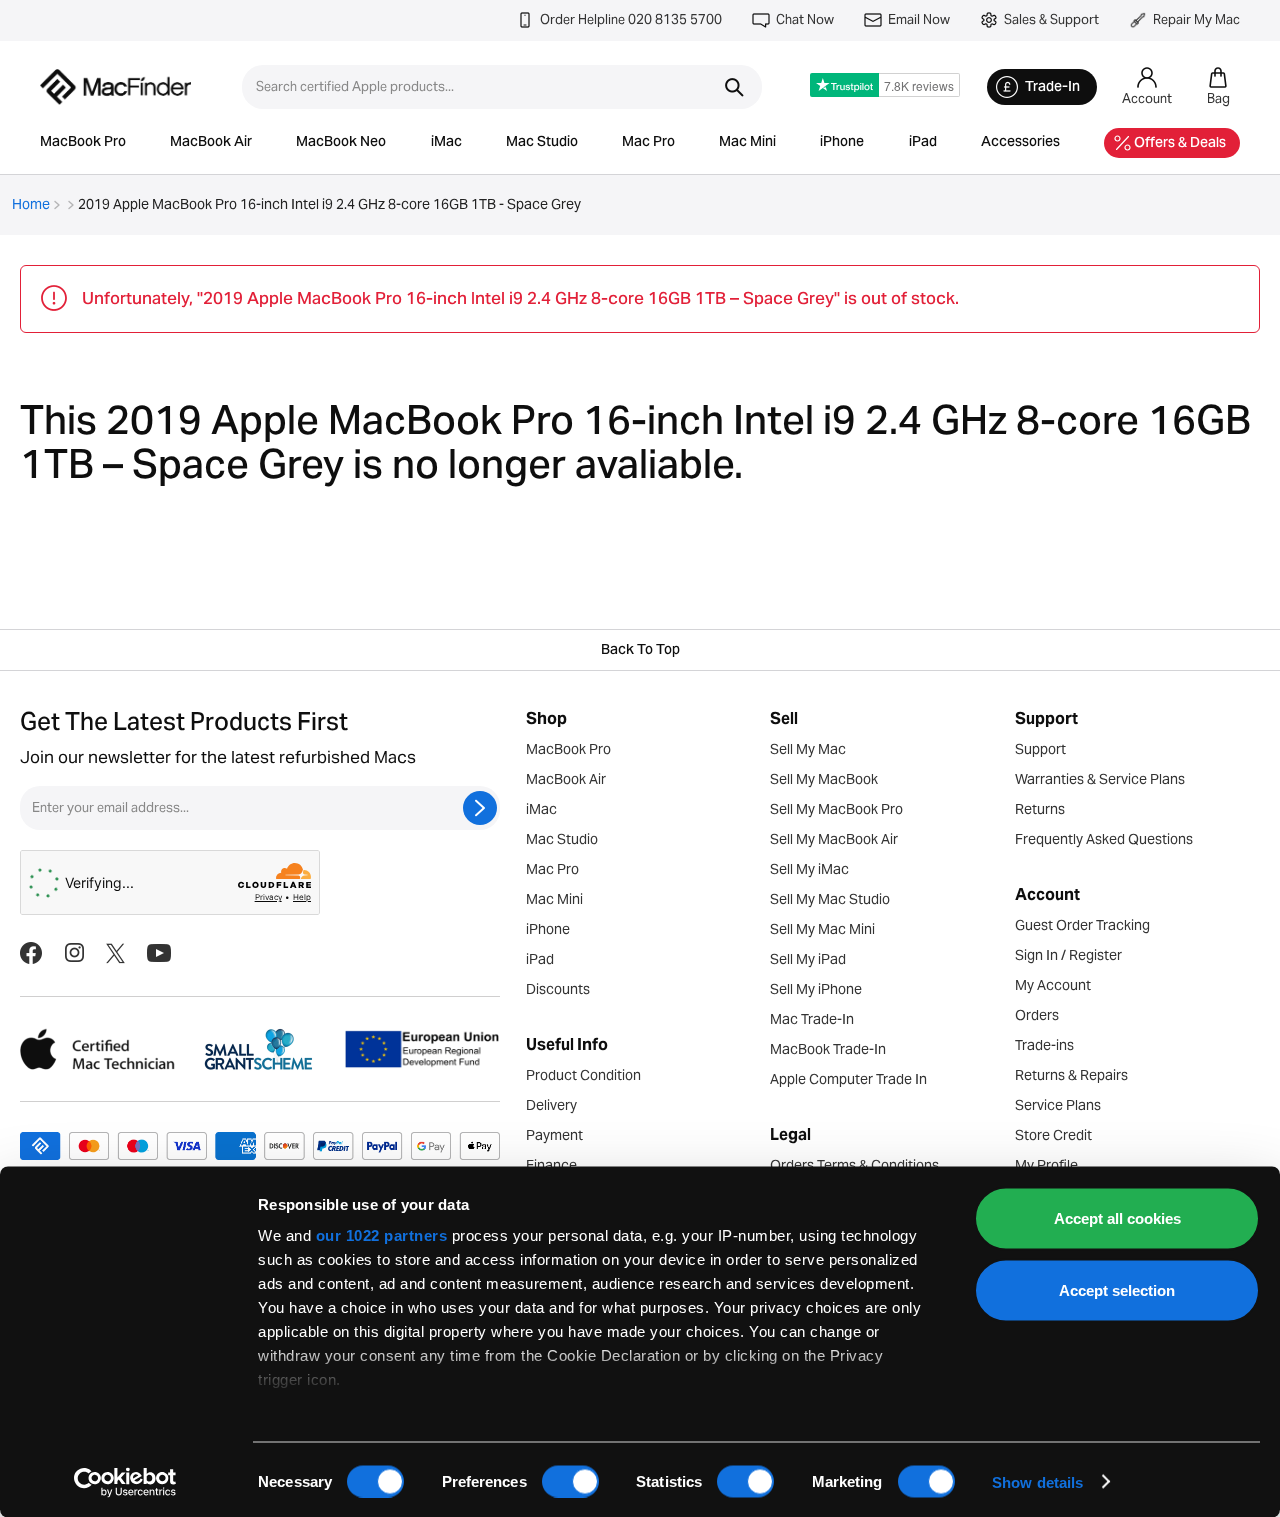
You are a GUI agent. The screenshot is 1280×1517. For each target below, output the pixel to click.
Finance (551, 1165)
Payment (554, 1135)
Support (1040, 749)
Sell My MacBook (824, 779)
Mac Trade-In (812, 1019)
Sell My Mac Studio (830, 899)
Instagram (74, 953)
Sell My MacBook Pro (836, 809)
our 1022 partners (382, 1235)
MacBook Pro (83, 143)
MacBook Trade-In (828, 1049)
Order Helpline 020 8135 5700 (631, 19)
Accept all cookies (1117, 1218)
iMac (446, 143)
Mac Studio (542, 143)
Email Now (919, 19)
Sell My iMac (809, 869)
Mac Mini (747, 143)
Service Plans (1058, 1105)
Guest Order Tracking (1082, 925)
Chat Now (805, 19)
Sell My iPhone (816, 989)
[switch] (570, 1481)
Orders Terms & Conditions (854, 1165)
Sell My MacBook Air (834, 839)
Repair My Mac (1196, 19)
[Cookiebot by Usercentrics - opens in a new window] (125, 1482)
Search (734, 87)
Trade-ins (1044, 1045)
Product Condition (583, 1075)
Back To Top (640, 651)
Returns (1040, 809)
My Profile (1046, 1165)
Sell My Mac (808, 749)
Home (31, 204)
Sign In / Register (1068, 955)
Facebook (31, 953)
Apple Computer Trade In (848, 1079)
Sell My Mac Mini (822, 929)
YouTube (159, 953)
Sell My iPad (808, 959)
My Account (1053, 985)
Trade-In (1052, 88)
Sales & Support (1051, 19)
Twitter (115, 953)
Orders (1037, 1015)
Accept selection (1117, 1289)
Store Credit (1053, 1135)
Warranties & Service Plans (1100, 779)
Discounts (558, 989)
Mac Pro (648, 143)
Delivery (551, 1105)
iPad (923, 143)
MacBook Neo (341, 143)
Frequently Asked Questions (1104, 839)
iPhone (842, 143)
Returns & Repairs (1071, 1075)
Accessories (1020, 143)
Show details (1037, 1481)
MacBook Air (211, 143)
